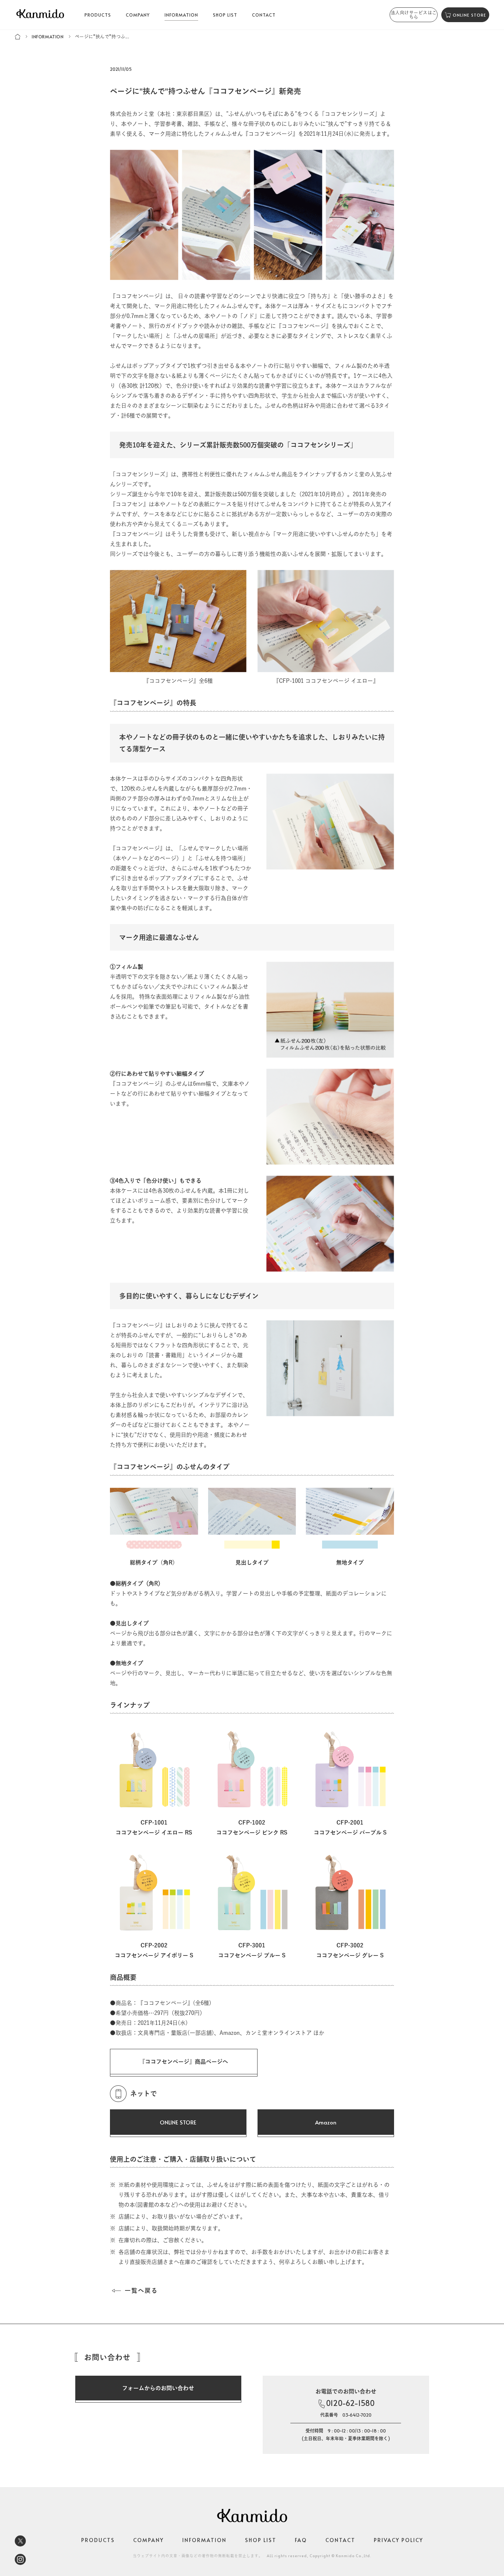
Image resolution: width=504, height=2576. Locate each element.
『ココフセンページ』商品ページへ (184, 2062)
